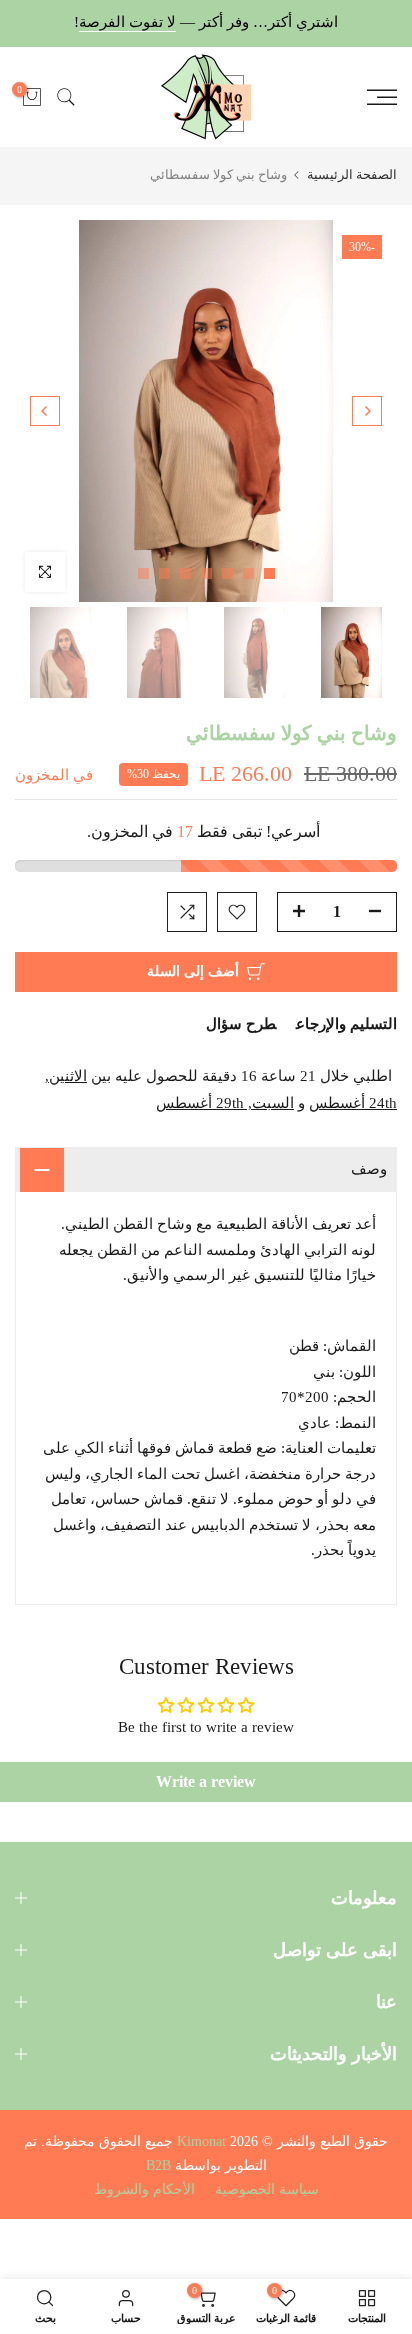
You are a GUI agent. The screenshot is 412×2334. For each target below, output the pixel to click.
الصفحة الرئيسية (352, 174)
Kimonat (201, 2141)
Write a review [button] (206, 1781)
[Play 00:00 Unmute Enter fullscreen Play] (206, 411)
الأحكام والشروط (144, 2189)
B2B (158, 2165)
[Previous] (367, 411)
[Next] (45, 411)
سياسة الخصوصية (267, 2189)
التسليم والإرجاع (346, 1024)
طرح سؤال (241, 1024)
